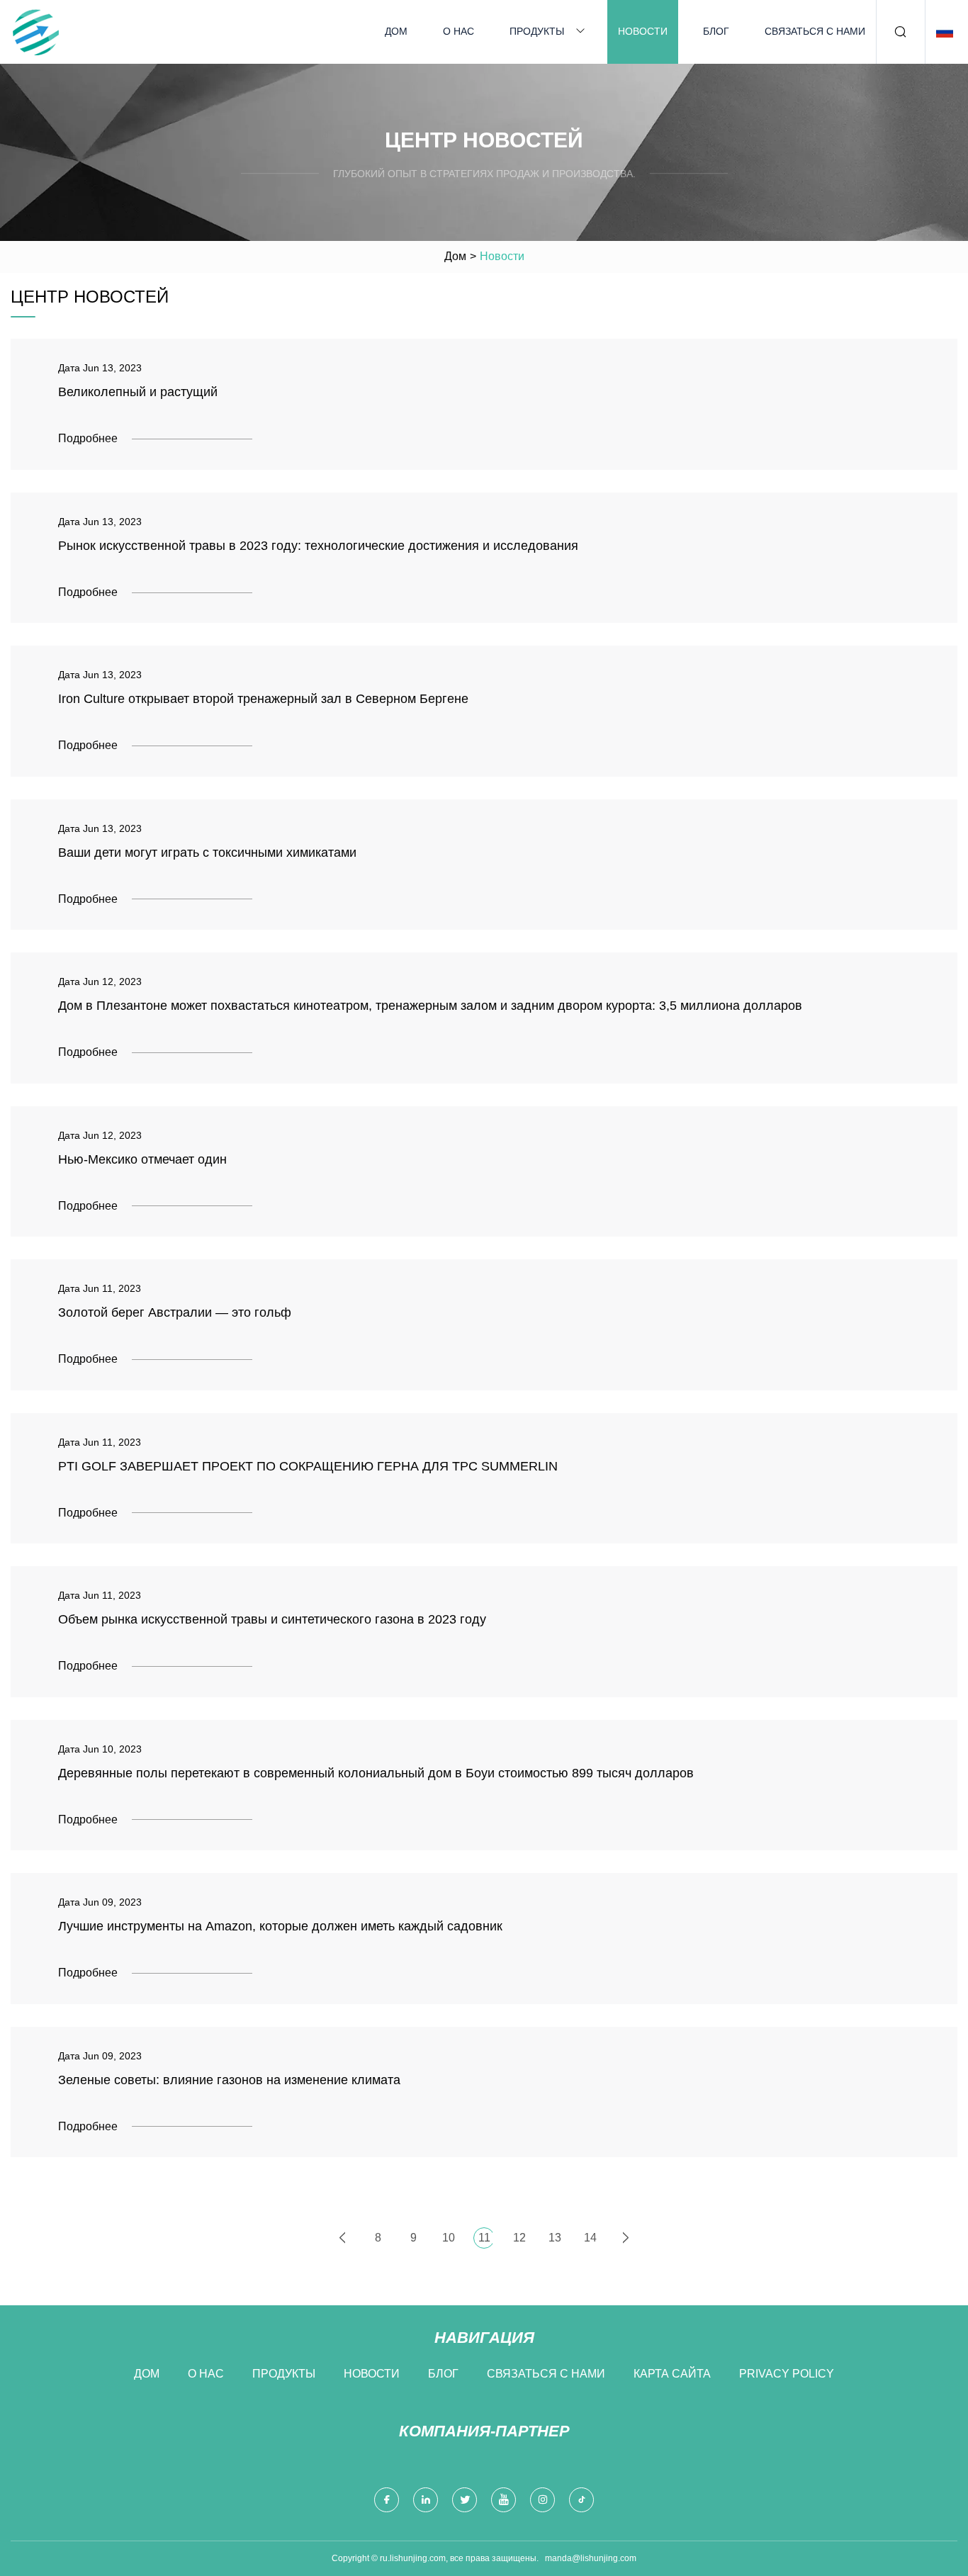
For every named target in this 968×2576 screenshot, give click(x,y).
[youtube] (503, 2500)
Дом (396, 31)
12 (519, 2238)
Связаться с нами (815, 31)
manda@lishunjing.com (591, 2558)
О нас (458, 31)
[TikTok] (581, 2500)
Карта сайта (672, 2374)
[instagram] (542, 2500)
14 (590, 2238)
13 (555, 2238)
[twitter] (465, 2500)
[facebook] (387, 2500)
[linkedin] (426, 2500)
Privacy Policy (787, 2374)
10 (449, 2238)
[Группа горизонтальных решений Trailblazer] (35, 32)
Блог (716, 31)
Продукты (537, 31)
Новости (643, 31)
